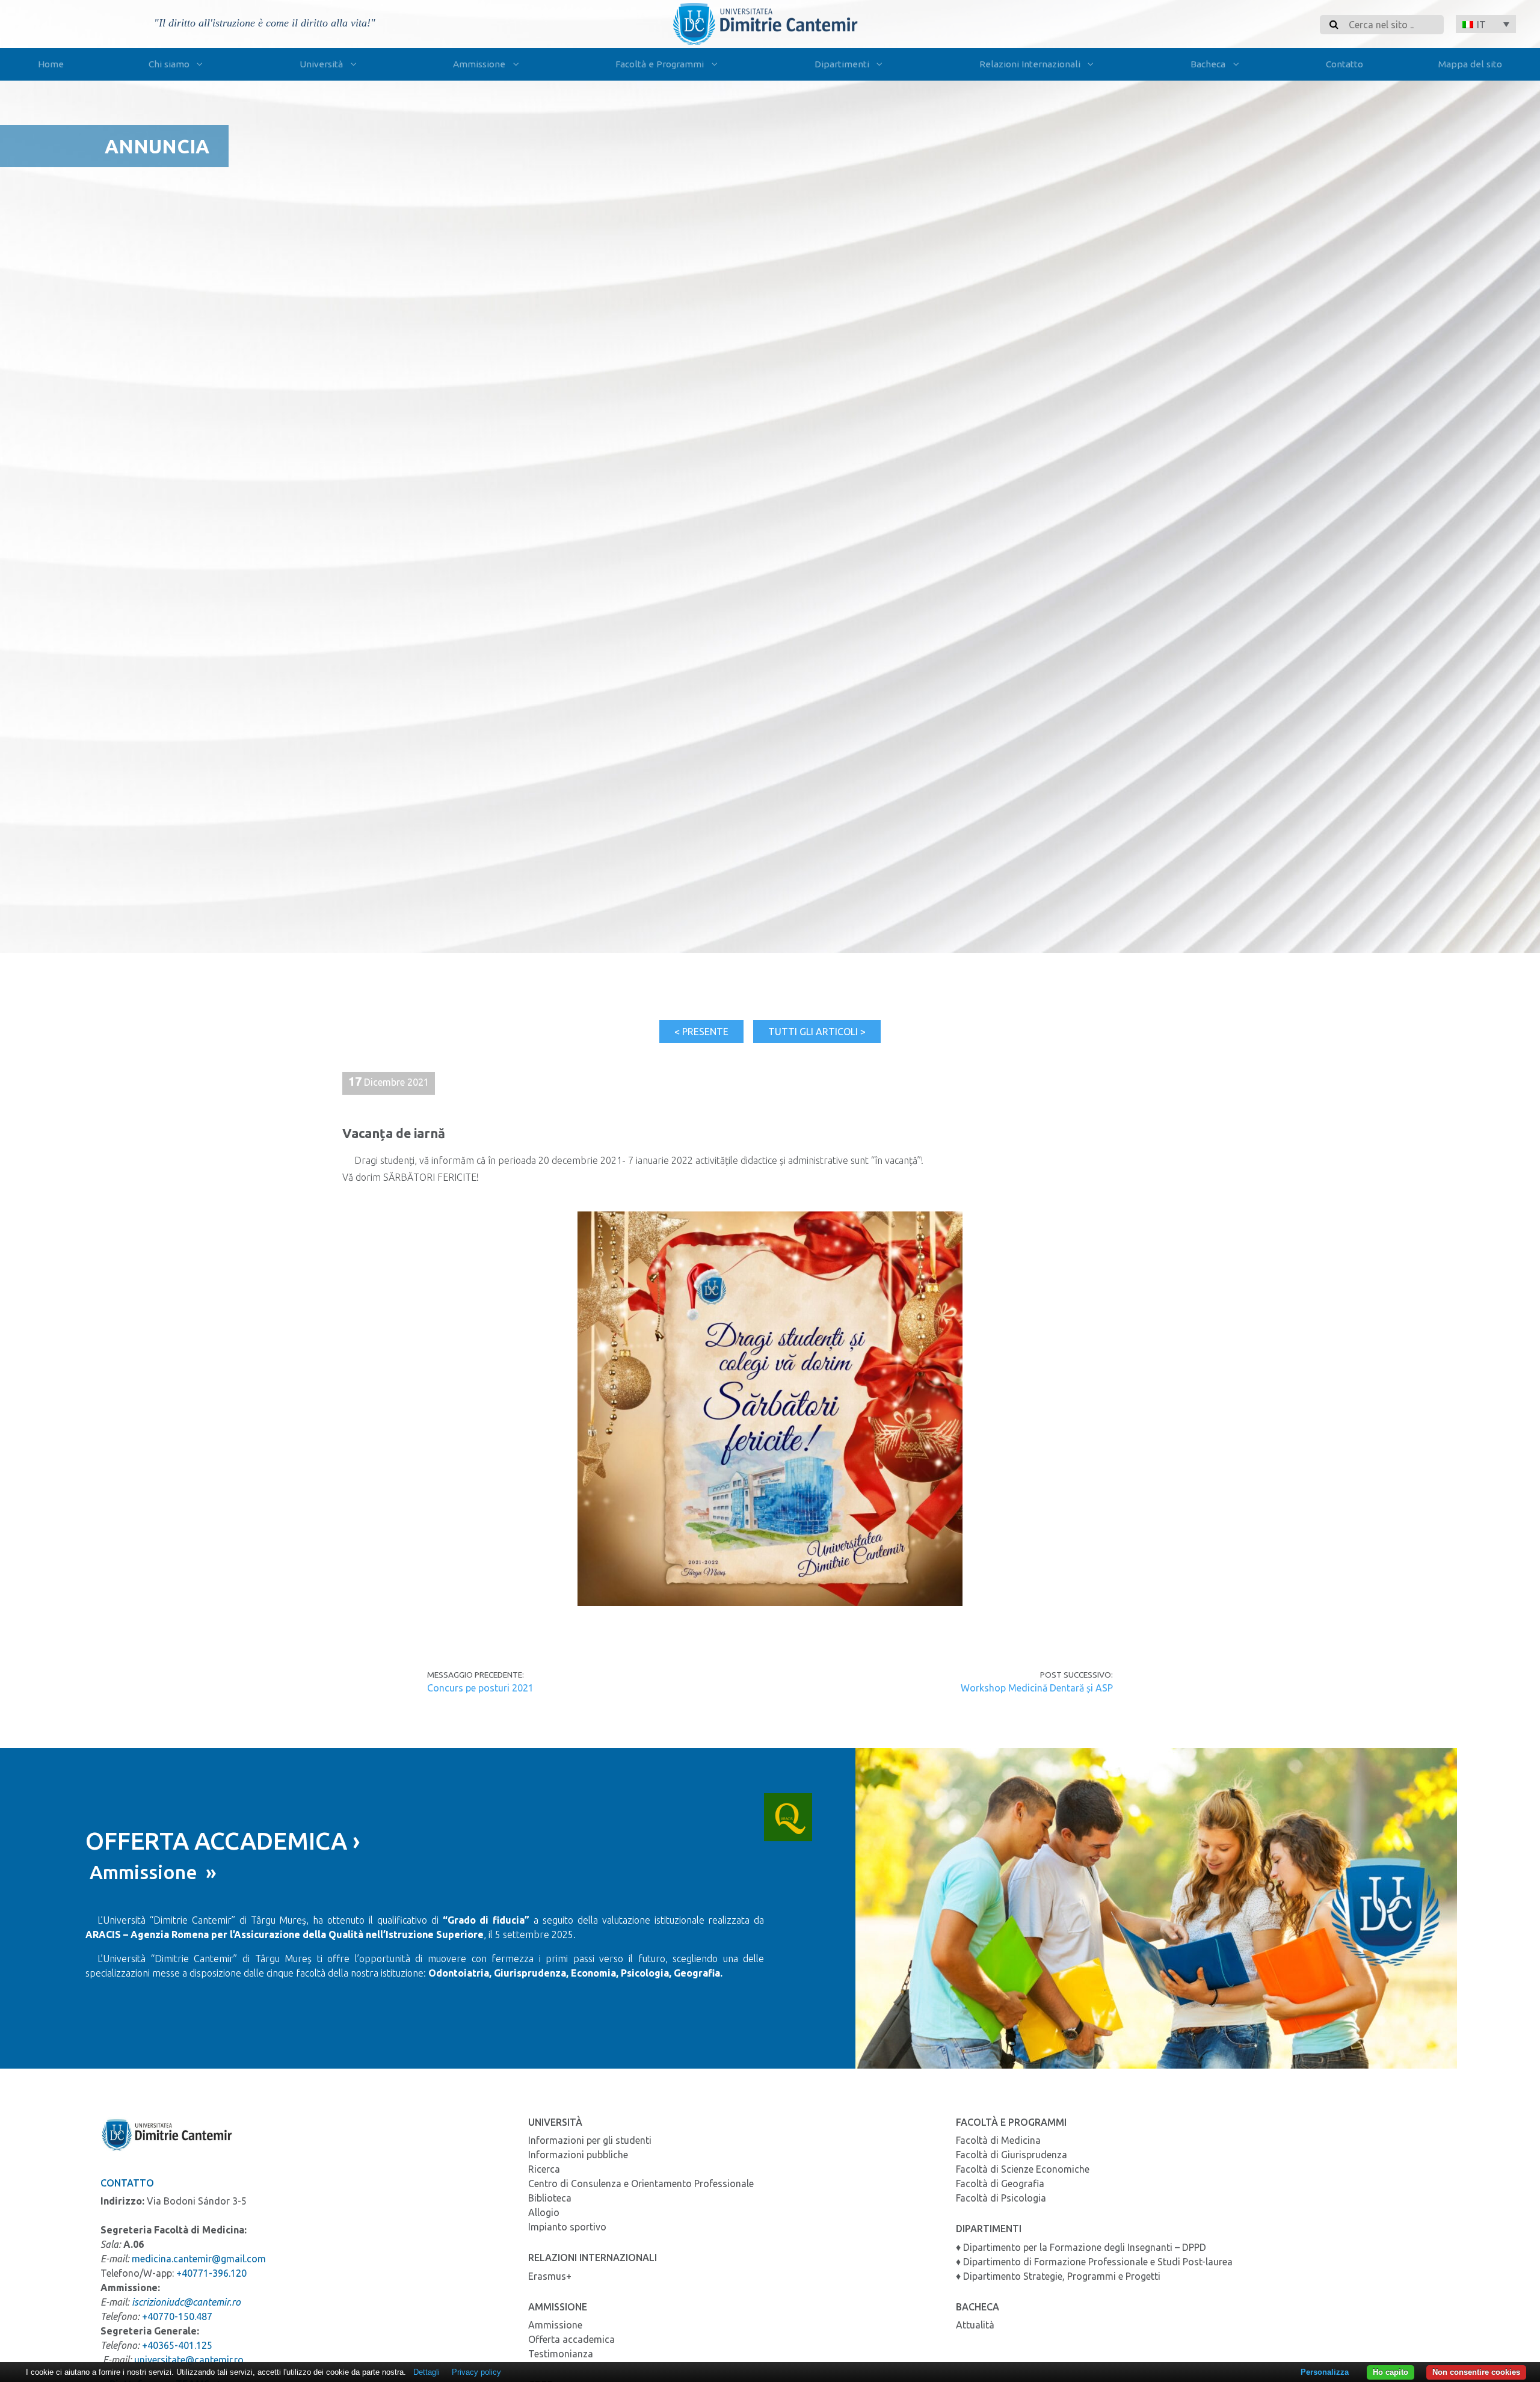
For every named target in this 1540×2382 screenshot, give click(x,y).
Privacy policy (476, 2372)
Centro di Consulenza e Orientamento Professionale (641, 2183)
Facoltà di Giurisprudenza (1012, 2155)
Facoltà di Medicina (998, 2140)
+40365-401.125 (177, 2345)
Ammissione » (151, 1872)
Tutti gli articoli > (817, 1032)
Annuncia (157, 146)
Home (51, 64)
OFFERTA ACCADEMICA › (223, 1841)
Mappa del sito (1470, 64)
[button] (1486, 24)
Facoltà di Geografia (1000, 2183)
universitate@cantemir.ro (189, 2360)
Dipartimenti (842, 64)
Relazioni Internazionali (1030, 64)
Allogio (544, 2212)
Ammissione (479, 64)
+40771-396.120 (211, 2273)
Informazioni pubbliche (578, 2155)
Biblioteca (550, 2198)
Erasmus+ (550, 2276)
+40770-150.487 (177, 2316)
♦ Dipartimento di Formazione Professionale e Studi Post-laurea (1094, 2262)
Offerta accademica (571, 2339)
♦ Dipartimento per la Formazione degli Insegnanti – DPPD (1081, 2247)
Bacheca (1208, 64)
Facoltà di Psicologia (1001, 2198)
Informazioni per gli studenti (590, 2140)
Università (321, 64)
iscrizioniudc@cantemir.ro (186, 2302)
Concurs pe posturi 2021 (480, 1688)
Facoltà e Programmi (660, 64)
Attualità (975, 2325)
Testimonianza (561, 2354)
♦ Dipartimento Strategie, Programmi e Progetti (1058, 2276)
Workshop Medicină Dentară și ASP (1036, 1688)
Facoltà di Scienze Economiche (1023, 2169)
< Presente (701, 1032)
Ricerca (544, 2169)
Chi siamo (169, 64)
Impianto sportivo (567, 2227)
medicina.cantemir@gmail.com (199, 2259)
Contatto (1344, 64)
